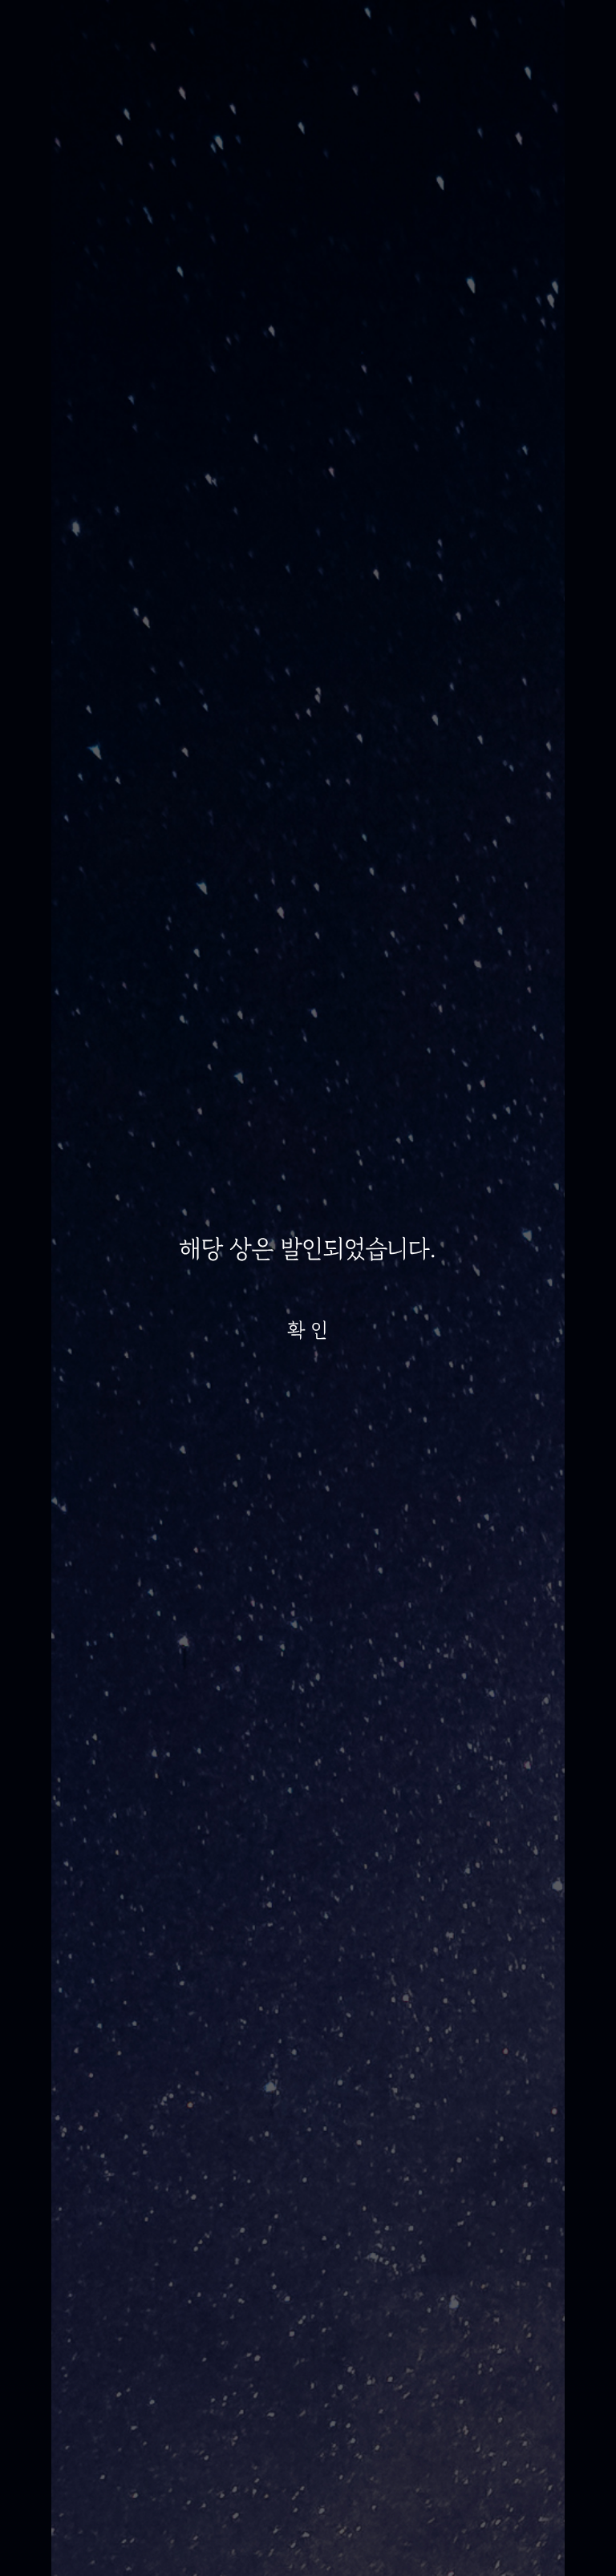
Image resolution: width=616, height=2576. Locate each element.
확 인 (308, 1330)
